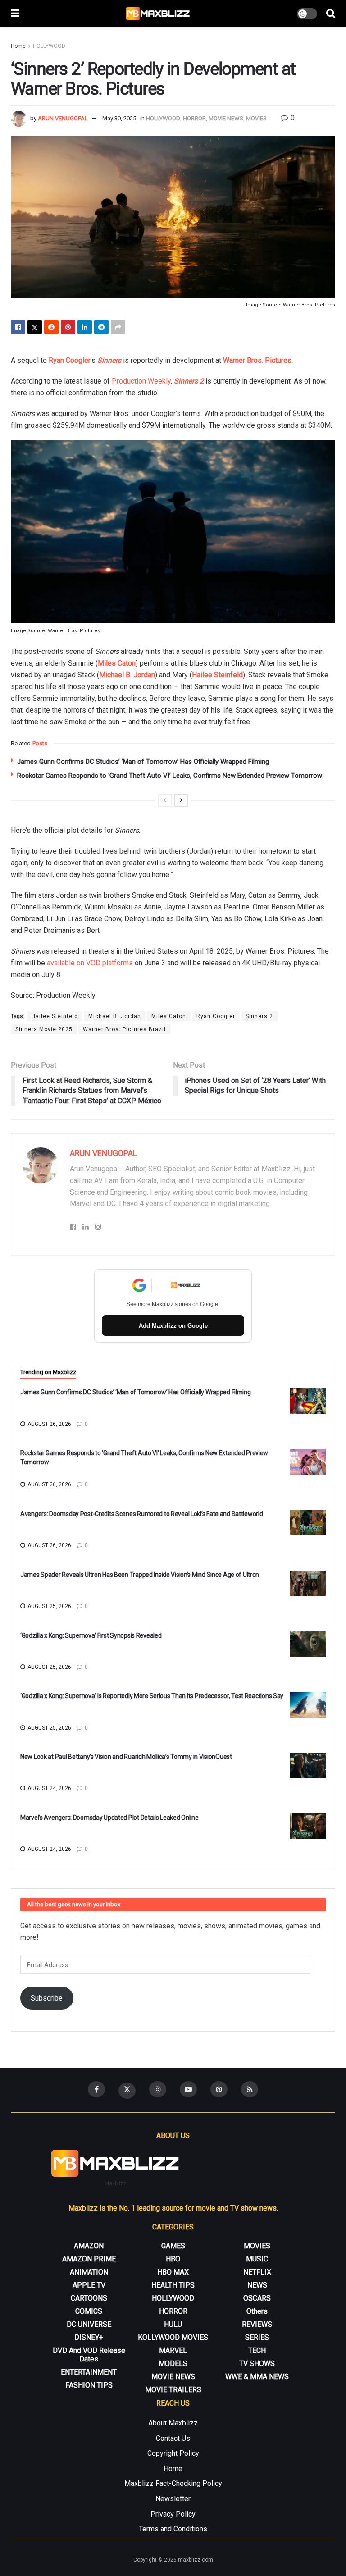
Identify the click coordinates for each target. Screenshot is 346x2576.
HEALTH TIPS (173, 2285)
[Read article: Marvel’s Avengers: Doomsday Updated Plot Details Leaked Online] (308, 1826)
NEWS (257, 2285)
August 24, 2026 (49, 1788)
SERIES (257, 2337)
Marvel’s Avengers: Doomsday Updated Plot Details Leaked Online (109, 1818)
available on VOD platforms (90, 963)
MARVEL (173, 2350)
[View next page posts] (181, 800)
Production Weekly (141, 381)
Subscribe (47, 1998)
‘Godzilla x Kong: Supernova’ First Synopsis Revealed (91, 1635)
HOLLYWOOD (49, 46)
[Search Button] (331, 14)
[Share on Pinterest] (68, 327)
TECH (257, 2350)
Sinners (109, 360)
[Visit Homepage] (158, 14)
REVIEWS (257, 2324)
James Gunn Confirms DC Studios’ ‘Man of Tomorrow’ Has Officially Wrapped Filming (143, 762)
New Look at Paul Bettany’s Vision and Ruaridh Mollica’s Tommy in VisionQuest (126, 1757)
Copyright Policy (173, 2453)
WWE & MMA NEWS (257, 2377)
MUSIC (257, 2259)
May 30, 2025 (119, 118)
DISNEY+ (89, 2337)
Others (257, 2311)
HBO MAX (173, 2272)
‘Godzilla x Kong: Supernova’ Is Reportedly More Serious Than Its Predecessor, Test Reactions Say (152, 1696)
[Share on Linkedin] (85, 327)
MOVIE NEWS (226, 118)
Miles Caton (117, 663)
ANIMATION (89, 2272)
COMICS (89, 2311)
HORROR (194, 118)
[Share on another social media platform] (118, 327)
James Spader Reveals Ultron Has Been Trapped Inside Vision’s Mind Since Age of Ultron (140, 1575)
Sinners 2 (189, 381)
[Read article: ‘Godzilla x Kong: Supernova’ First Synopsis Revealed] (308, 1644)
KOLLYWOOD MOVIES (173, 2337)
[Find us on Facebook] (96, 2089)
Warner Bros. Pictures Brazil (124, 1029)
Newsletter (173, 2499)
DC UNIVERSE (89, 2324)
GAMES (173, 2246)
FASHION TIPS (89, 2385)
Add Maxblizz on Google (173, 1326)
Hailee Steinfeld (217, 675)
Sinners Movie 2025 (44, 1029)
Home (18, 46)
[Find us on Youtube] (188, 2089)
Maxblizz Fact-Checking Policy (173, 2483)
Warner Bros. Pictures (257, 360)
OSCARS (257, 2298)
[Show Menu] (15, 14)
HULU (173, 2324)
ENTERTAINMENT (89, 2372)
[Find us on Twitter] (127, 2091)
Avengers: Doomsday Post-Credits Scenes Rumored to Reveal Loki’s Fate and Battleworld (141, 1514)
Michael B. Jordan (127, 675)
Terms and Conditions (173, 2529)
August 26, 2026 (49, 1424)
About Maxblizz (173, 2423)
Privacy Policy (173, 2514)
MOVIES (256, 118)
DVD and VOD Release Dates (89, 2355)
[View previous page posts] (165, 800)
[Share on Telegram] (101, 327)
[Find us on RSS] (250, 2089)
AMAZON (89, 2246)
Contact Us (173, 2438)
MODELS (173, 2364)
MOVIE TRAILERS (173, 2390)
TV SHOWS (257, 2364)
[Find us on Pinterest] (219, 2089)
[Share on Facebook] (18, 327)
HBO (173, 2259)
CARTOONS (89, 2298)
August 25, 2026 (49, 1606)
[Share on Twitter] (35, 327)
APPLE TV (89, 2285)
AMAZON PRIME (89, 2259)
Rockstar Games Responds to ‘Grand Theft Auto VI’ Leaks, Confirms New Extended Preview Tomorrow (170, 776)
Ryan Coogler (70, 360)
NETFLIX (257, 2272)
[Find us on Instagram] (158, 2089)
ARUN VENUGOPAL (63, 118)
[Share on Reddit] (51, 327)
